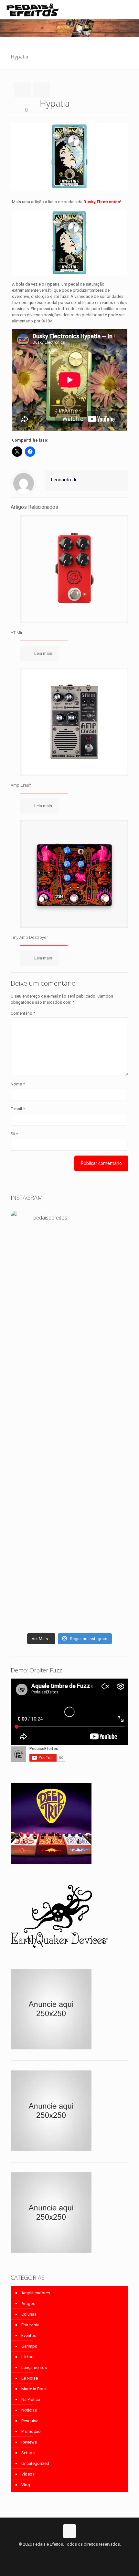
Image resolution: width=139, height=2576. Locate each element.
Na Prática (31, 2399)
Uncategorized (35, 2463)
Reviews (29, 2442)
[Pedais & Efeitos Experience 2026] (69, 1480)
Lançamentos (34, 2367)
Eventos (29, 2335)
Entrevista (30, 2325)
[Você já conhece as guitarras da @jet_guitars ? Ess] (69, 1458)
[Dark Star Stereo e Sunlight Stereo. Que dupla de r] (69, 1240)
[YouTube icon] (70, 2553)
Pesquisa (30, 2421)
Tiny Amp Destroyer (29, 937)
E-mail (18, 1109)
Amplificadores (36, 2293)
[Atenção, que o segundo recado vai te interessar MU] (69, 1511)
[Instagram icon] (76, 2553)
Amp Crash (21, 785)
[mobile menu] (130, 10)
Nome (18, 1084)
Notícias (29, 2410)
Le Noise (30, 2378)
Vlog (26, 2485)
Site (14, 1134)
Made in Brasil (34, 2389)
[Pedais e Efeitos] (32, 10)
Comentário (23, 1013)
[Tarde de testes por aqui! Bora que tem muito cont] (69, 1255)
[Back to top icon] (69, 2531)
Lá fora (28, 2357)
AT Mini (18, 633)
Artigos (28, 2304)
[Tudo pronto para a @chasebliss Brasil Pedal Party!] (69, 1424)
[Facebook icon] (63, 2553)
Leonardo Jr (64, 480)
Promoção (31, 2431)
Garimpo (29, 2346)
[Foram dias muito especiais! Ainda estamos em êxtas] (69, 1576)
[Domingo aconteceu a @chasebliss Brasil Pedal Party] (69, 1335)
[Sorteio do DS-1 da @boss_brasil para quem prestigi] (69, 1492)
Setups (28, 2453)
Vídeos (28, 2474)
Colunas (29, 2314)
